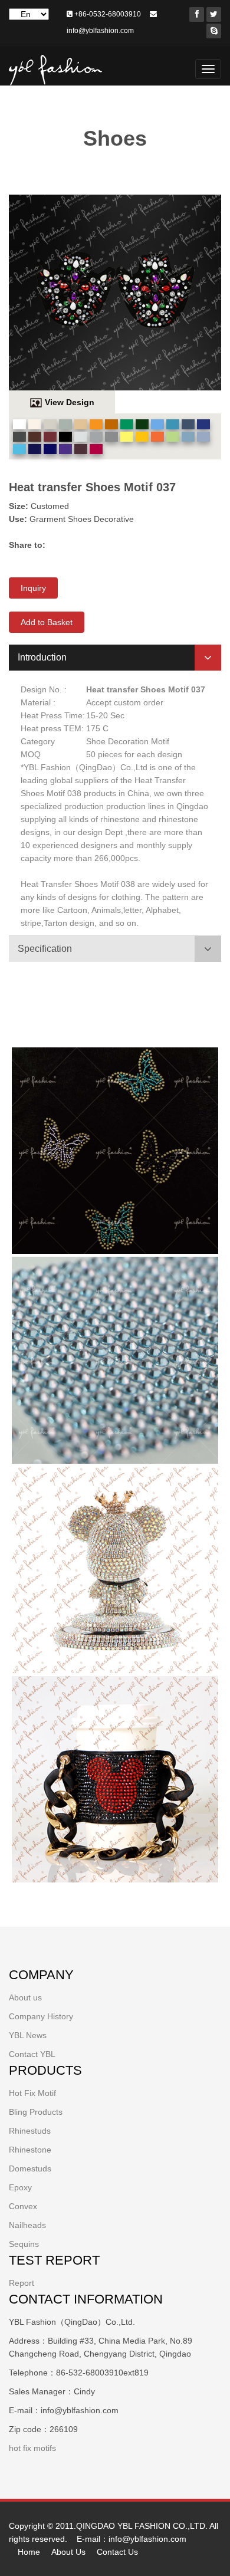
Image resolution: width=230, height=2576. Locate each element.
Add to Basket (47, 622)
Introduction (42, 657)
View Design (70, 402)
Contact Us (117, 2552)
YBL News (28, 2035)
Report (22, 2283)
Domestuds (30, 2168)
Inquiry (33, 588)
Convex (23, 2206)
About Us (68, 2552)
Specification (45, 949)
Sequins (24, 2244)
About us (25, 1997)
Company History (41, 2016)
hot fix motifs (32, 2448)
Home (29, 2552)
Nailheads (27, 2225)
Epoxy (20, 2187)
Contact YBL (32, 2054)
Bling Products (36, 2112)
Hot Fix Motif (32, 2093)
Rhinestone (30, 2150)
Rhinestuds (30, 2131)
